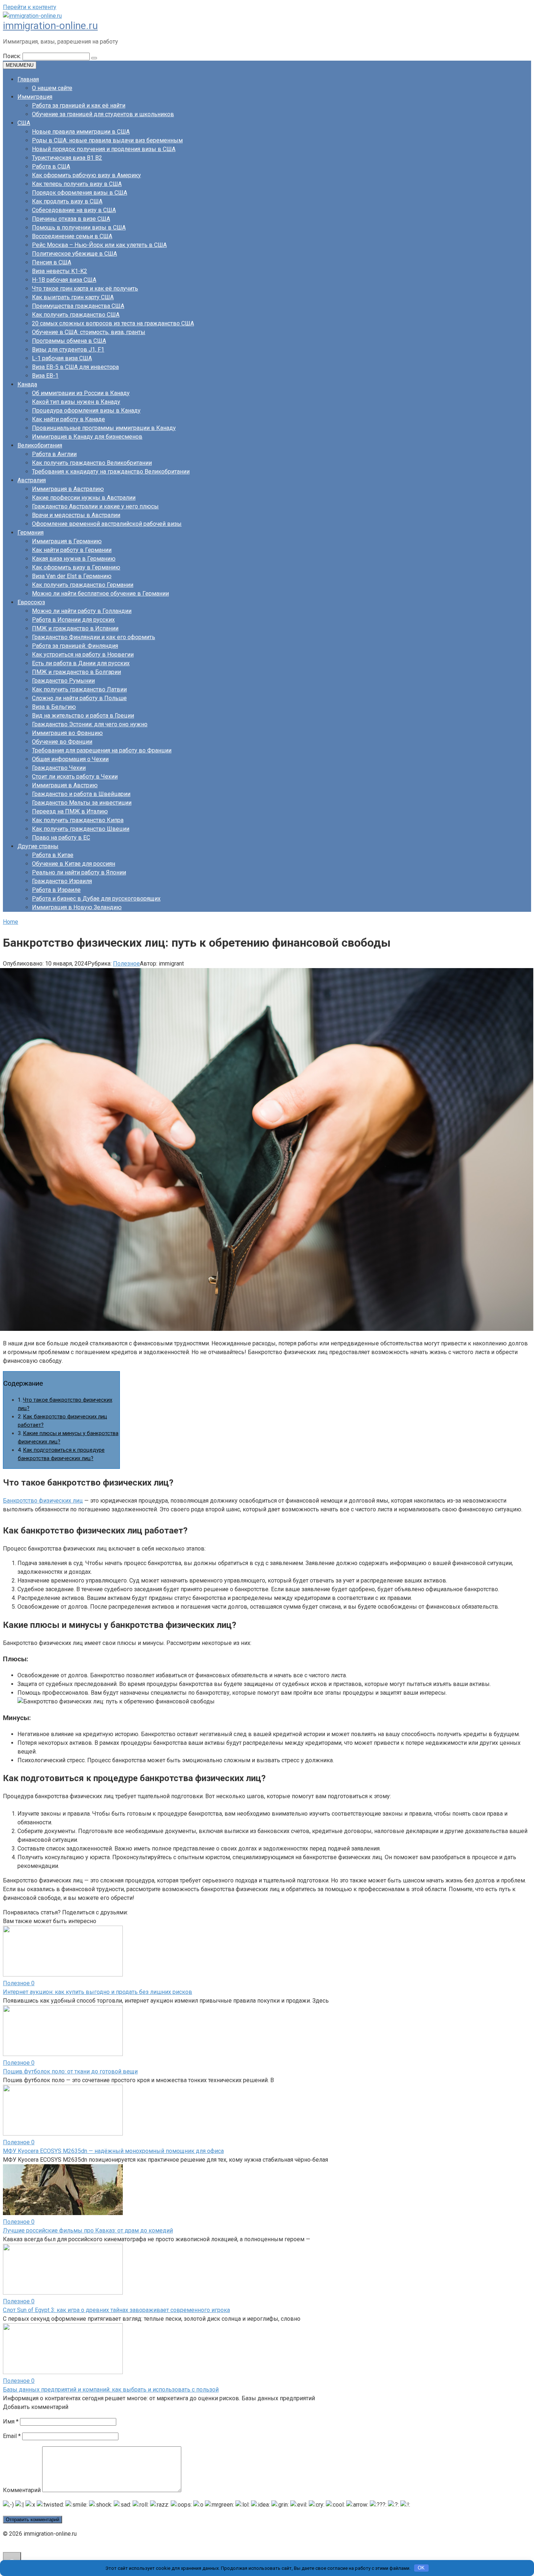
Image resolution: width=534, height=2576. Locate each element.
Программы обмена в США (69, 341)
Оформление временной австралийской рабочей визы (107, 524)
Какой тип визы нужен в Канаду (76, 402)
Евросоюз (31, 602)
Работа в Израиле (56, 890)
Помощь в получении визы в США (79, 227)
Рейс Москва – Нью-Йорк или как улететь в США (99, 245)
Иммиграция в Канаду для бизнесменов (87, 437)
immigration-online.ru (50, 26)
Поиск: (13, 56)
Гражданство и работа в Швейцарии (81, 794)
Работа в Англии (54, 454)
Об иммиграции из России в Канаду (81, 393)
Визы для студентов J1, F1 (68, 350)
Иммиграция (35, 97)
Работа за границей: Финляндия (75, 646)
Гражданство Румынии (63, 681)
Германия (31, 533)
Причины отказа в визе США (71, 219)
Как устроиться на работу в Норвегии (83, 655)
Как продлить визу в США (67, 201)
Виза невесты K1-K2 (60, 271)
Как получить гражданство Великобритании (92, 463)
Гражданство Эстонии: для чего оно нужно (90, 724)
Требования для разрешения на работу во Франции (102, 750)
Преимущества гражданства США (78, 306)
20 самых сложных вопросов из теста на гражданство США (113, 323)
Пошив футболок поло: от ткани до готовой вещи (70, 2071)
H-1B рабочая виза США (64, 280)
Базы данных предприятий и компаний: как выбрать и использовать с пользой (111, 2390)
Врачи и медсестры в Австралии (76, 515)
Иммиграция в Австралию (68, 489)
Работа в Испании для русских (73, 620)
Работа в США (51, 166)
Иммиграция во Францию (67, 733)
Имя (11, 2421)
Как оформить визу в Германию (76, 567)
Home (11, 922)
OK (421, 2568)
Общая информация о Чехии (70, 759)
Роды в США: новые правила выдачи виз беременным (107, 140)
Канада (27, 384)
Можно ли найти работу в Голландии (82, 611)
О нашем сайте (52, 88)
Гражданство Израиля (62, 881)
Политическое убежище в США (74, 254)
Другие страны (38, 846)
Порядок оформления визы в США (80, 193)
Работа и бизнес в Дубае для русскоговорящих (96, 899)
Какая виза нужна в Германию (74, 559)
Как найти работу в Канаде (68, 419)
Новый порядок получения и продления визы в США (104, 149)
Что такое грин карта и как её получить (85, 289)
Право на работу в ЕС (61, 838)
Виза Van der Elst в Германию (72, 576)
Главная (28, 79)
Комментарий (22, 2490)
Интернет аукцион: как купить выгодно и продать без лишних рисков (98, 1992)
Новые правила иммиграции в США (81, 132)
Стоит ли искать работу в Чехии (75, 777)
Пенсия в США (52, 262)
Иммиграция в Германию (67, 541)
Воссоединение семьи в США (72, 236)
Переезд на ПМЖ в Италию (70, 811)
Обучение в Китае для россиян (74, 864)
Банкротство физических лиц (43, 1501)
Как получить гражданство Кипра (78, 820)
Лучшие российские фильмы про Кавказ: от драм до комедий (88, 2230)
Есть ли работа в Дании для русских (81, 663)
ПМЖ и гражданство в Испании (75, 628)
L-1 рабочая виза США (62, 358)
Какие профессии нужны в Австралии (84, 498)
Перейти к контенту (30, 7)
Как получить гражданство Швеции (81, 829)
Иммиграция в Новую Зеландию (77, 907)
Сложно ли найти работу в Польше (79, 698)
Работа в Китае (53, 855)
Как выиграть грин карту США (73, 297)
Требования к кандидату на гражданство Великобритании (111, 472)
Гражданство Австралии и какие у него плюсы (95, 506)
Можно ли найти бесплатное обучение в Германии (100, 594)
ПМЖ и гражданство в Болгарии (76, 672)
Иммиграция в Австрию (65, 785)
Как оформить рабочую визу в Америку (86, 175)
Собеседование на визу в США (74, 210)
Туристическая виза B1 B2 (67, 158)
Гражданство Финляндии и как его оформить (94, 637)
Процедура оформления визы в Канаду (86, 411)
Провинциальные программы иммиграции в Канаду (104, 428)
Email (12, 2436)
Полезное (126, 964)
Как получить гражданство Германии (83, 585)
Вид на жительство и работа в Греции (83, 716)
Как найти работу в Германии (72, 550)
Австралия (32, 480)
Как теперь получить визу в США (77, 184)
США (24, 123)
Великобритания (40, 445)
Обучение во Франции (62, 742)
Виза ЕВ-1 (45, 376)
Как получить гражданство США (76, 315)
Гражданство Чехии (59, 768)
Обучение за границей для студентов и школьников (103, 114)
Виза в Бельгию (54, 707)
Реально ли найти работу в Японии (79, 872)
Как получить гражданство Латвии (79, 689)
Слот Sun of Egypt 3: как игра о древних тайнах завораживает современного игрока (116, 2310)
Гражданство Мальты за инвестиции (82, 803)
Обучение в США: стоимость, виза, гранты (89, 332)
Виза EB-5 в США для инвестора (75, 367)
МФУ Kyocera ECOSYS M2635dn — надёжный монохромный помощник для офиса (113, 2151)
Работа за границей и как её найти (79, 105)
